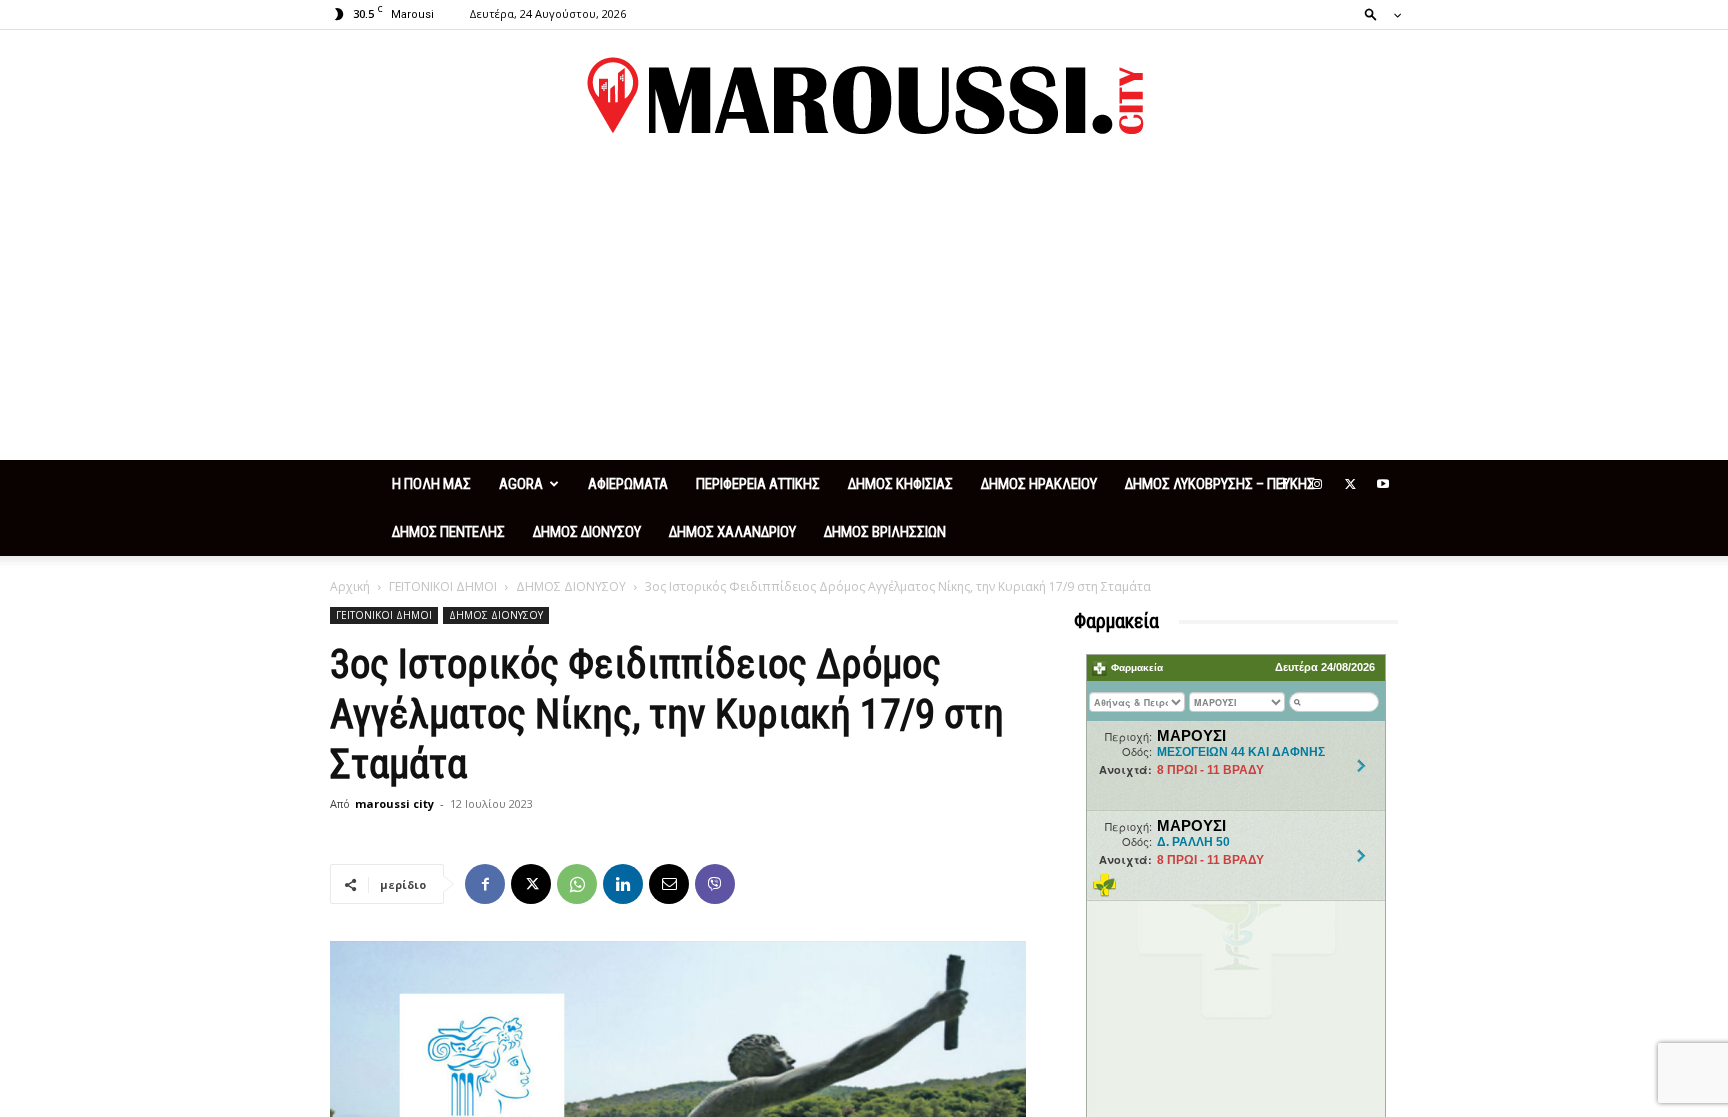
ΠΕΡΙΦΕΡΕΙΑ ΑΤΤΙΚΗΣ (758, 484)
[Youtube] (1383, 484)
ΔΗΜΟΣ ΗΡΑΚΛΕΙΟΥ (1039, 484)
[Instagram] (1317, 484)
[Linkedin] (623, 884)
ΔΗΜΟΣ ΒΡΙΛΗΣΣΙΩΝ (885, 532)
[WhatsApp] (577, 884)
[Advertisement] (864, 310)
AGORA (521, 484)
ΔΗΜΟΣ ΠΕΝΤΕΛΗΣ (448, 532)
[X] (1350, 484)
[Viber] (715, 884)
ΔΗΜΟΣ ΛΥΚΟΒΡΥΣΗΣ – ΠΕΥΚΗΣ (1220, 484)
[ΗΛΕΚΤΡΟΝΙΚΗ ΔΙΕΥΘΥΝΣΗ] (669, 884)
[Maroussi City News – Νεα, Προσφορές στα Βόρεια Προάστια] (864, 96)
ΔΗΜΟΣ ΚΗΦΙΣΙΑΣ (900, 484)
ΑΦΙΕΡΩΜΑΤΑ (628, 484)
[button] (1377, 13)
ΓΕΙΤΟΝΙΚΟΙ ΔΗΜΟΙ (443, 586)
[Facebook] (1284, 484)
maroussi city (394, 803)
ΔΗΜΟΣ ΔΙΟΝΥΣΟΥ (587, 532)
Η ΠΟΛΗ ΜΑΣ (431, 484)
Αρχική (350, 586)
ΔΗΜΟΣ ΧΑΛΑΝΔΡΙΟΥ (732, 532)
